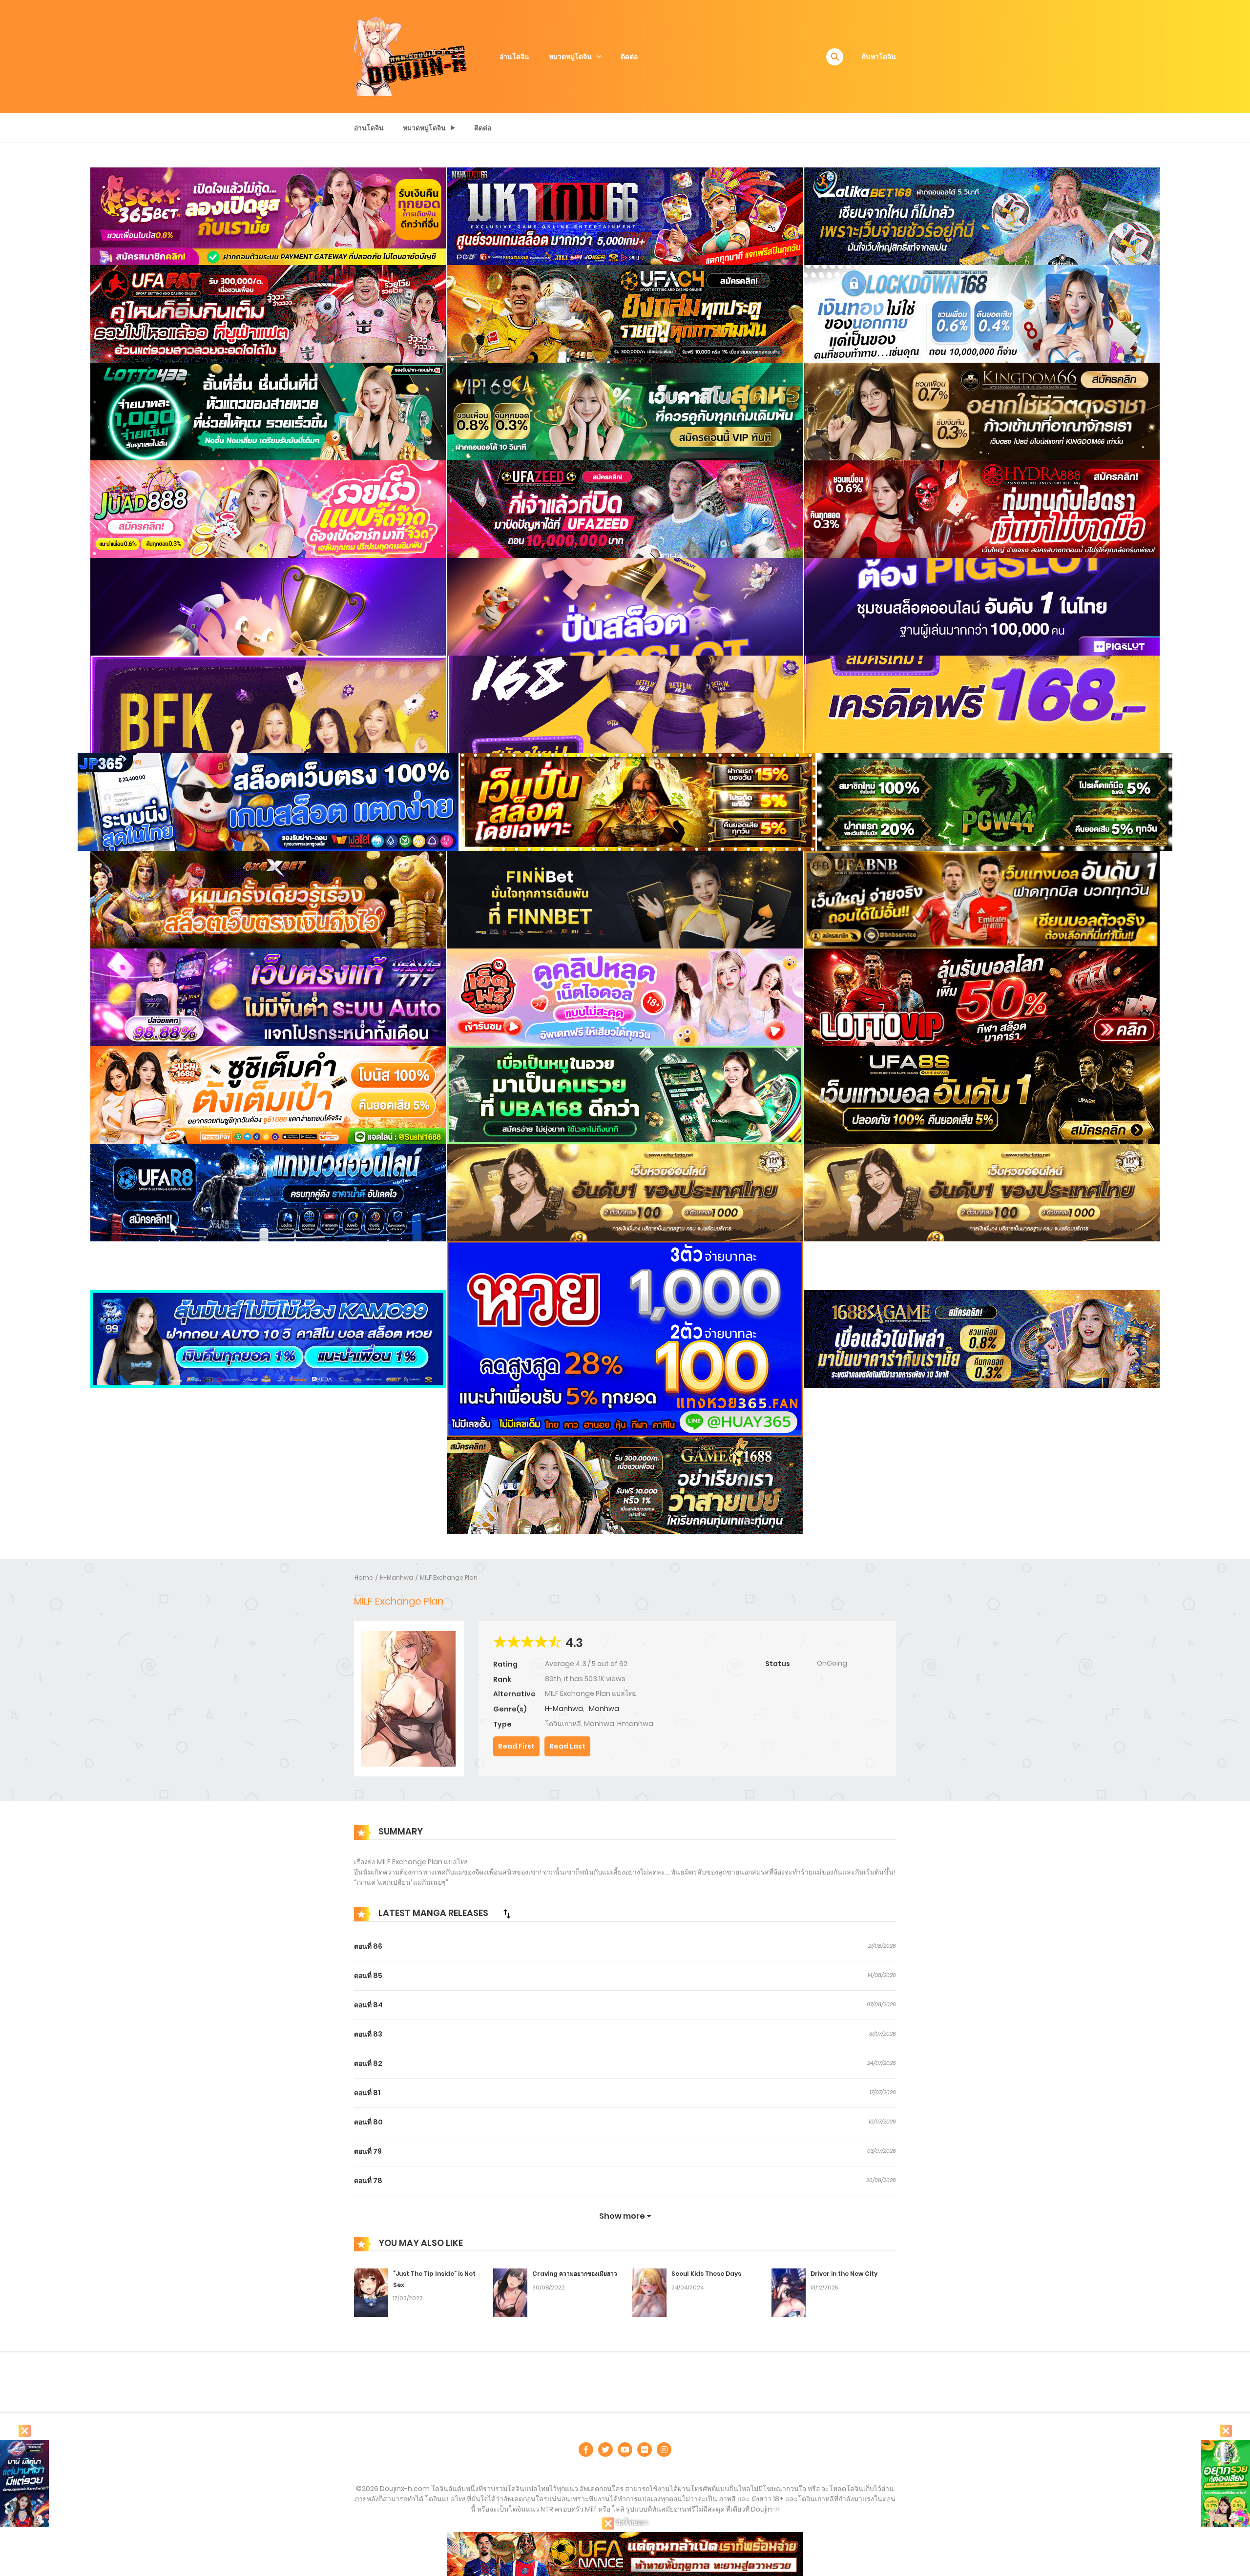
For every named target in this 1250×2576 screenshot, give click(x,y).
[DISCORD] (664, 2450)
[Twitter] (605, 2450)
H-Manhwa (396, 1577)
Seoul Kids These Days (706, 2274)
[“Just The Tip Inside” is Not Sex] (371, 2292)
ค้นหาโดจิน (879, 57)
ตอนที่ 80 (368, 2122)
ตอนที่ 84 (368, 2005)
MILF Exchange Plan (449, 1577)
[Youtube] (625, 2450)
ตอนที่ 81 (367, 2093)
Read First (516, 1746)
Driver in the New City (844, 2274)
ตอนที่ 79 (368, 2151)
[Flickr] (645, 2450)
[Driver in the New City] (789, 2292)
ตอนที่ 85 (368, 1976)
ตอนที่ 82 (368, 2063)
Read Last (567, 1746)
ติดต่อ (629, 57)
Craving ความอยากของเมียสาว (575, 2274)
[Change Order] (507, 1914)
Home (364, 1577)
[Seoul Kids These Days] (649, 2292)
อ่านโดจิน (514, 57)
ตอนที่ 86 (368, 1946)
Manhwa (604, 1709)
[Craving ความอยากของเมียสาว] (510, 2292)
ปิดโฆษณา (631, 2522)
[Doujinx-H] (411, 56)
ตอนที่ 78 (368, 2181)
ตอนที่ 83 (368, 2034)
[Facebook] (586, 2450)
